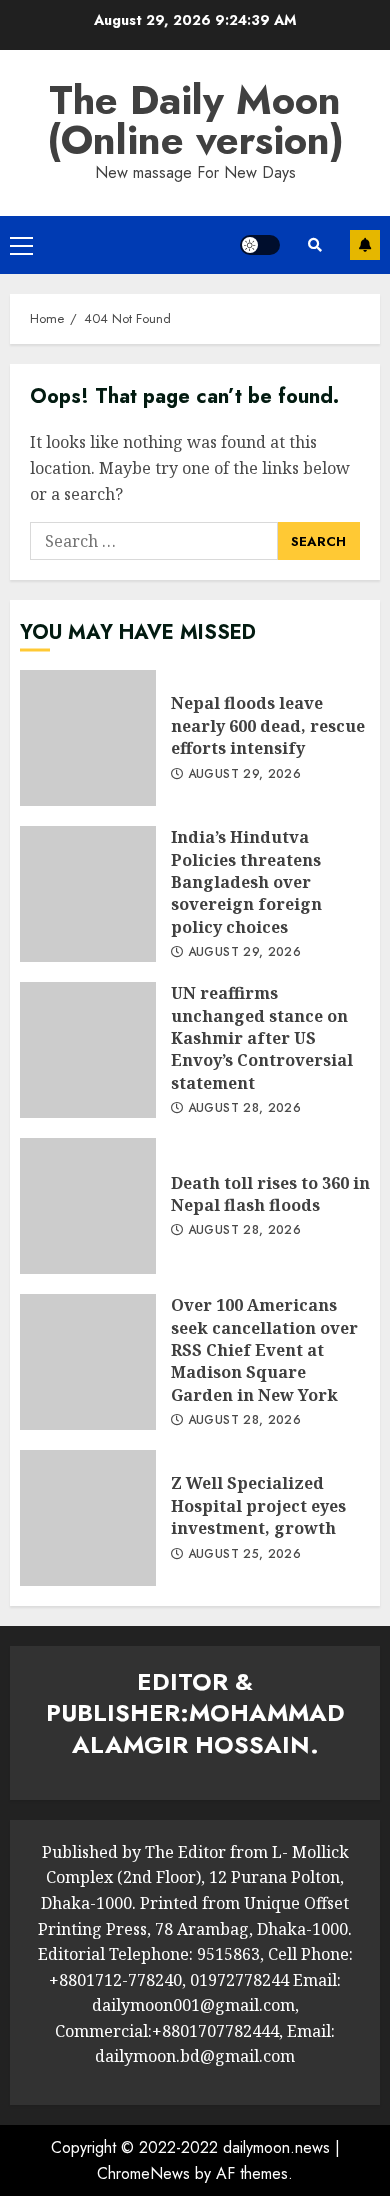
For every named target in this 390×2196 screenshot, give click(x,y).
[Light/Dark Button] (260, 245)
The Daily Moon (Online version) (195, 120)
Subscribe (365, 245)
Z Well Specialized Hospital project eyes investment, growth (88, 1518)
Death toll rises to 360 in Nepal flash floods (88, 1206)
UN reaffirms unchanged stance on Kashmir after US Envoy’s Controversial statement (88, 1050)
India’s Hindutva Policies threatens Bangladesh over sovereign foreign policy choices (88, 894)
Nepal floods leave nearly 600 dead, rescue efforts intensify (88, 738)
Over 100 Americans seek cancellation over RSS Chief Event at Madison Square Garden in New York (88, 1362)
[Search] (315, 245)
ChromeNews (143, 2173)
